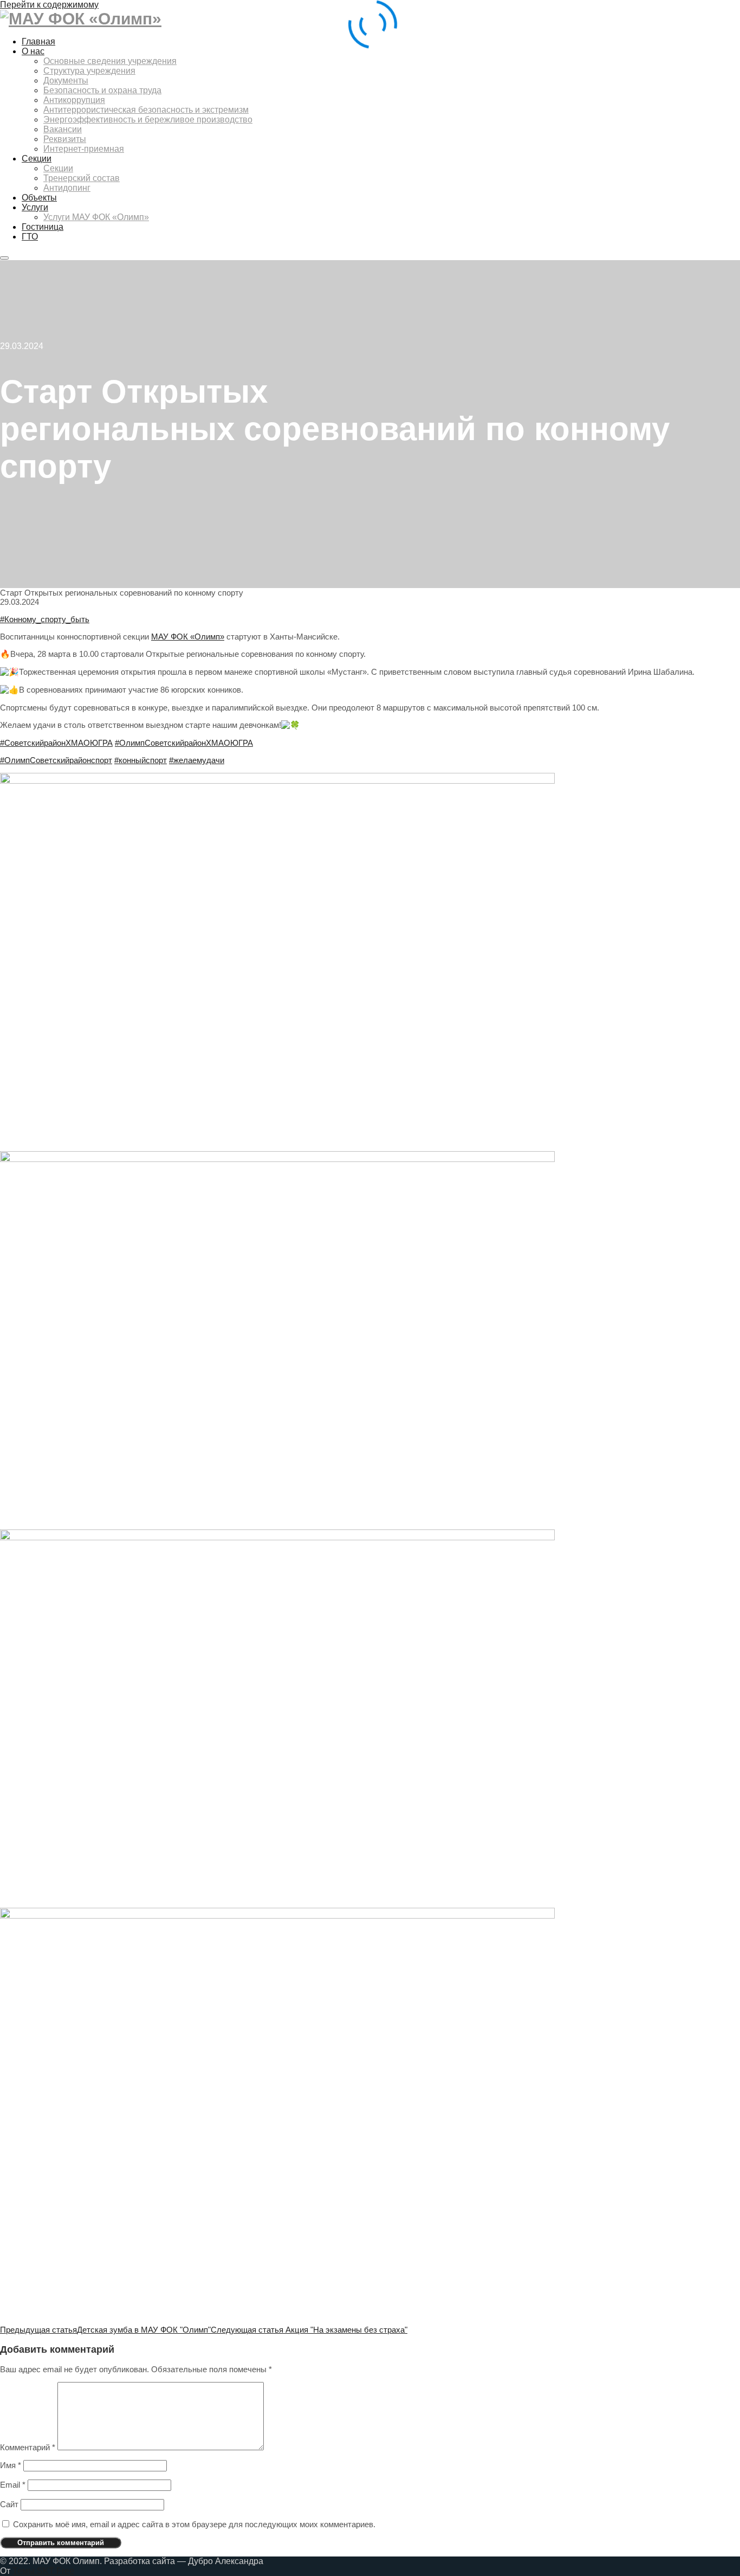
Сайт (9, 2504)
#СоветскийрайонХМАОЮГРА (56, 743)
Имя (11, 2465)
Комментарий (28, 2447)
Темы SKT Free (43, 2571)
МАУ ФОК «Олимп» (188, 637)
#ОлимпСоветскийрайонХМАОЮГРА (184, 743)
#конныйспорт (141, 760)
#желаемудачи (197, 760)
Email (13, 2485)
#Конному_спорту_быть (45, 619)
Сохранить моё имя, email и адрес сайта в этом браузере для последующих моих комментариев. (194, 2524)
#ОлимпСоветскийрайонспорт (56, 760)
